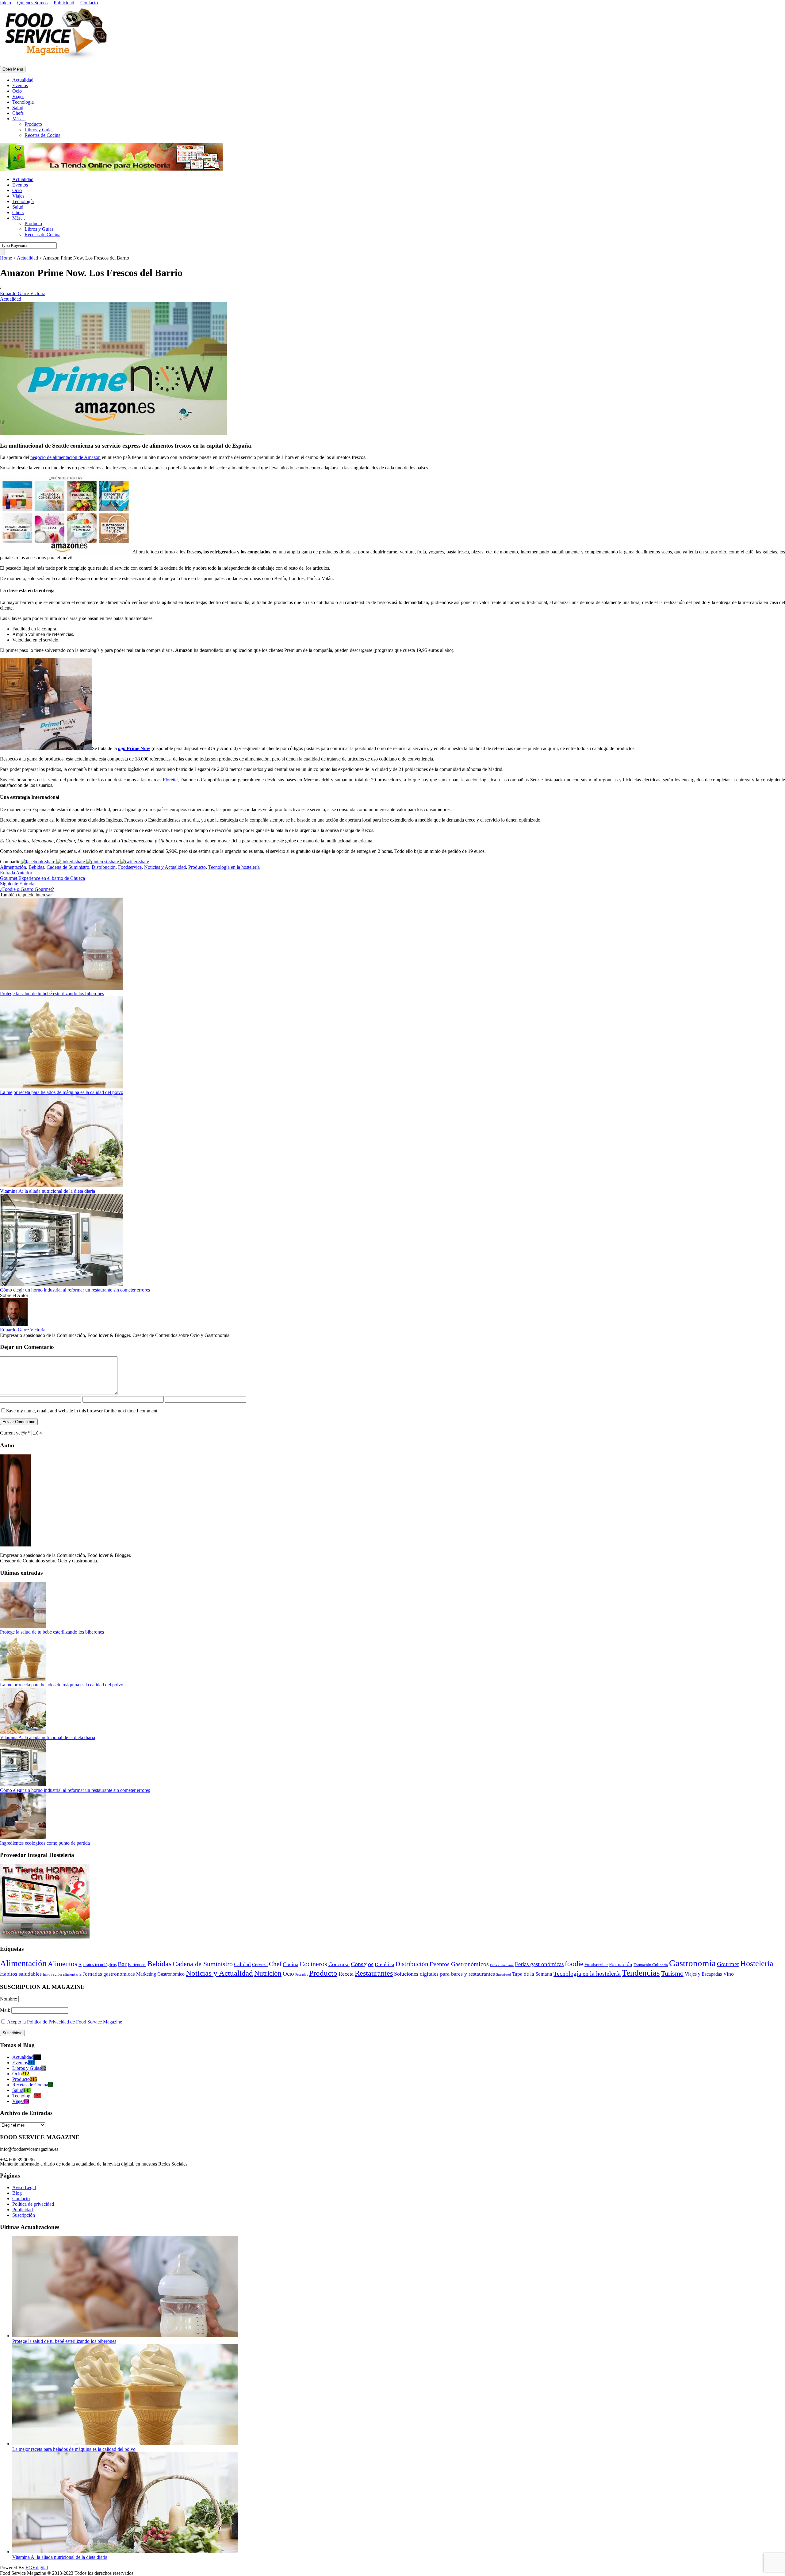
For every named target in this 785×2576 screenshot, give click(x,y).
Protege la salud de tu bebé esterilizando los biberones (52, 993)
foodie (574, 1964)
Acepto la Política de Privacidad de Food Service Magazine (65, 2022)
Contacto (89, 3)
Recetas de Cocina (42, 135)
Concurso (339, 1964)
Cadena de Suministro (68, 867)
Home (6, 258)
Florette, (170, 780)
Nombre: (9, 1999)
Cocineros (313, 1964)
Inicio (6, 3)
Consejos (362, 1964)
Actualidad (23, 80)
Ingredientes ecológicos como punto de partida (45, 1843)
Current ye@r (15, 1433)
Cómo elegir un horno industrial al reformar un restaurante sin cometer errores (75, 1290)
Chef (275, 1964)
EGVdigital (37, 2568)
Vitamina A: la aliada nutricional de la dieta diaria (48, 1191)
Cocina (291, 1964)
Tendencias (641, 1973)
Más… (19, 119)
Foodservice (130, 867)
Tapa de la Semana (532, 1974)
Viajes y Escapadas (703, 1974)
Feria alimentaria (502, 1965)
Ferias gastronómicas (539, 1964)
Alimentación (13, 867)
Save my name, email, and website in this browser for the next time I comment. (82, 1411)
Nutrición (268, 1973)
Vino (728, 1974)
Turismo (672, 1973)
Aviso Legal (24, 2187)
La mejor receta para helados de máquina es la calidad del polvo (62, 1092)
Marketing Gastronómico (160, 1974)
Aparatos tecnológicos (98, 1965)
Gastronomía (692, 1963)
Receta (346, 1974)
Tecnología (23, 102)
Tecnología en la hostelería (234, 867)
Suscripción (24, 2215)
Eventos (20, 85)
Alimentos (63, 1964)
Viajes (18, 96)
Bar (122, 1964)
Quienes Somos (32, 3)
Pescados (302, 1974)
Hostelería (757, 1964)
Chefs (18, 113)
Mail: (6, 2010)
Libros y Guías (39, 130)
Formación (621, 1964)
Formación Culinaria (651, 1965)
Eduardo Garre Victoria (23, 293)
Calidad (242, 1964)
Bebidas (36, 867)
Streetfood (504, 1975)
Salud (18, 108)
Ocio (17, 91)
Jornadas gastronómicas (109, 1974)
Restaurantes (374, 1973)
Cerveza (260, 1965)
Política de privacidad (33, 2204)
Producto (33, 124)
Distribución (104, 867)
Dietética (385, 1964)
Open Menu (13, 69)
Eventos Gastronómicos (459, 1964)
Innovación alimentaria (62, 1974)
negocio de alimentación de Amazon (65, 457)
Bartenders (137, 1965)
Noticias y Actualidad (165, 867)
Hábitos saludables (21, 1974)
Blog (17, 2193)
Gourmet (728, 1964)
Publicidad (64, 3)
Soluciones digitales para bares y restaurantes (444, 1974)
